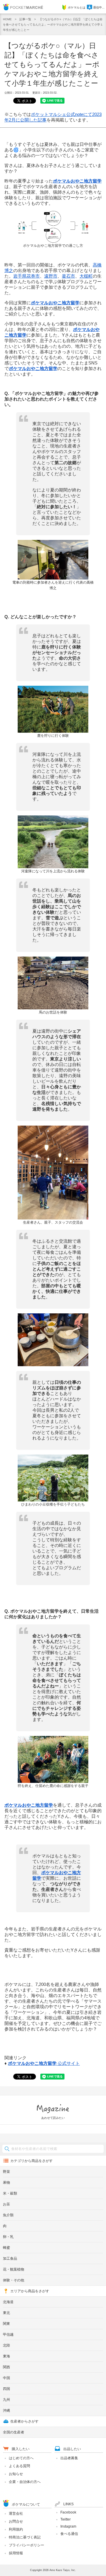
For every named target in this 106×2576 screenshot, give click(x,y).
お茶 (6, 2204)
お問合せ (16, 2521)
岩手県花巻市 (26, 276)
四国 (6, 2389)
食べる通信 (69, 2534)
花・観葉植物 (14, 2269)
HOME (7, 19)
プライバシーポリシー (26, 2545)
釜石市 (68, 276)
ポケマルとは (77, 7)
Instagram (68, 2526)
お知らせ (16, 2474)
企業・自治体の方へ (25, 2482)
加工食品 (10, 2259)
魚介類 (8, 2215)
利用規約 (16, 2529)
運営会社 (16, 2513)
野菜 (6, 2172)
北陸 (6, 2345)
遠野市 (51, 276)
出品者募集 (69, 2458)
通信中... (99, 7)
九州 (6, 2400)
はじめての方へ (21, 2458)
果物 (6, 2183)
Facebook (68, 2512)
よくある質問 (19, 2466)
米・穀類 (10, 2193)
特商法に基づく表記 (25, 2537)
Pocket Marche (23, 7)
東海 (6, 2356)
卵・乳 (8, 2237)
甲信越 (8, 2335)
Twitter (66, 2519)
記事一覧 (25, 19)
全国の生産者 (14, 2432)
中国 (6, 2378)
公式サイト (44, 2063)
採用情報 (16, 2553)
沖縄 (6, 2411)
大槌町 (86, 276)
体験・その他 (14, 2280)
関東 (6, 2324)
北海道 (8, 2302)
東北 (6, 2313)
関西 (6, 2367)
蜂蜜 (6, 2248)
